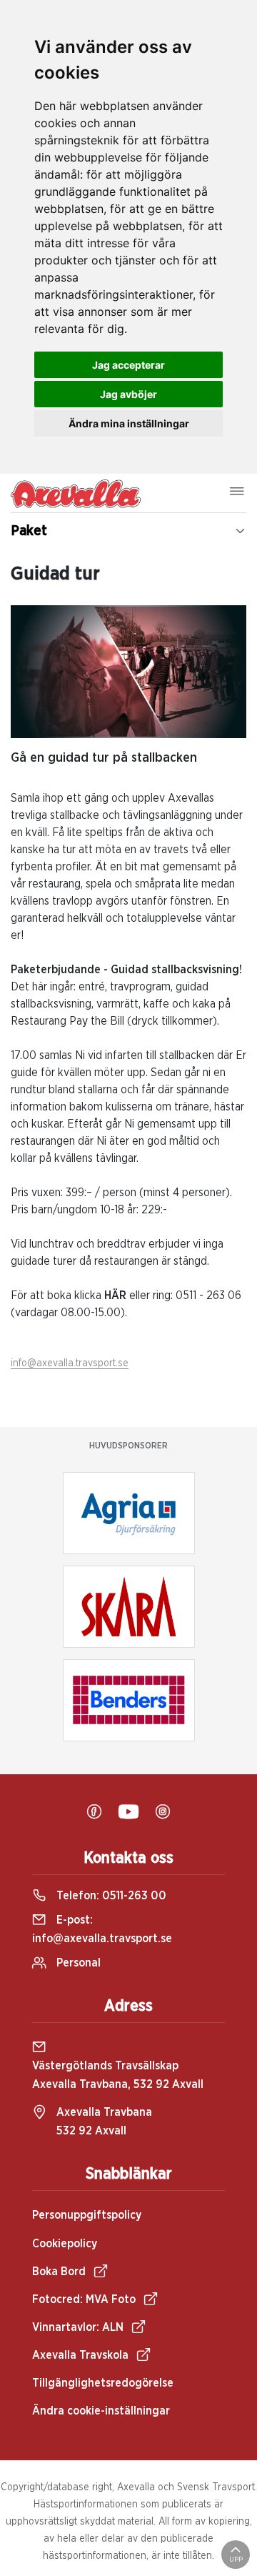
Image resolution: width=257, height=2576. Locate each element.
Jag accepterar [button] (128, 365)
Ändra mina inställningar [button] (129, 423)
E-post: (102, 1929)
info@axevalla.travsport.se (70, 1363)
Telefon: (110, 1896)
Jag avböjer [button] (128, 394)
